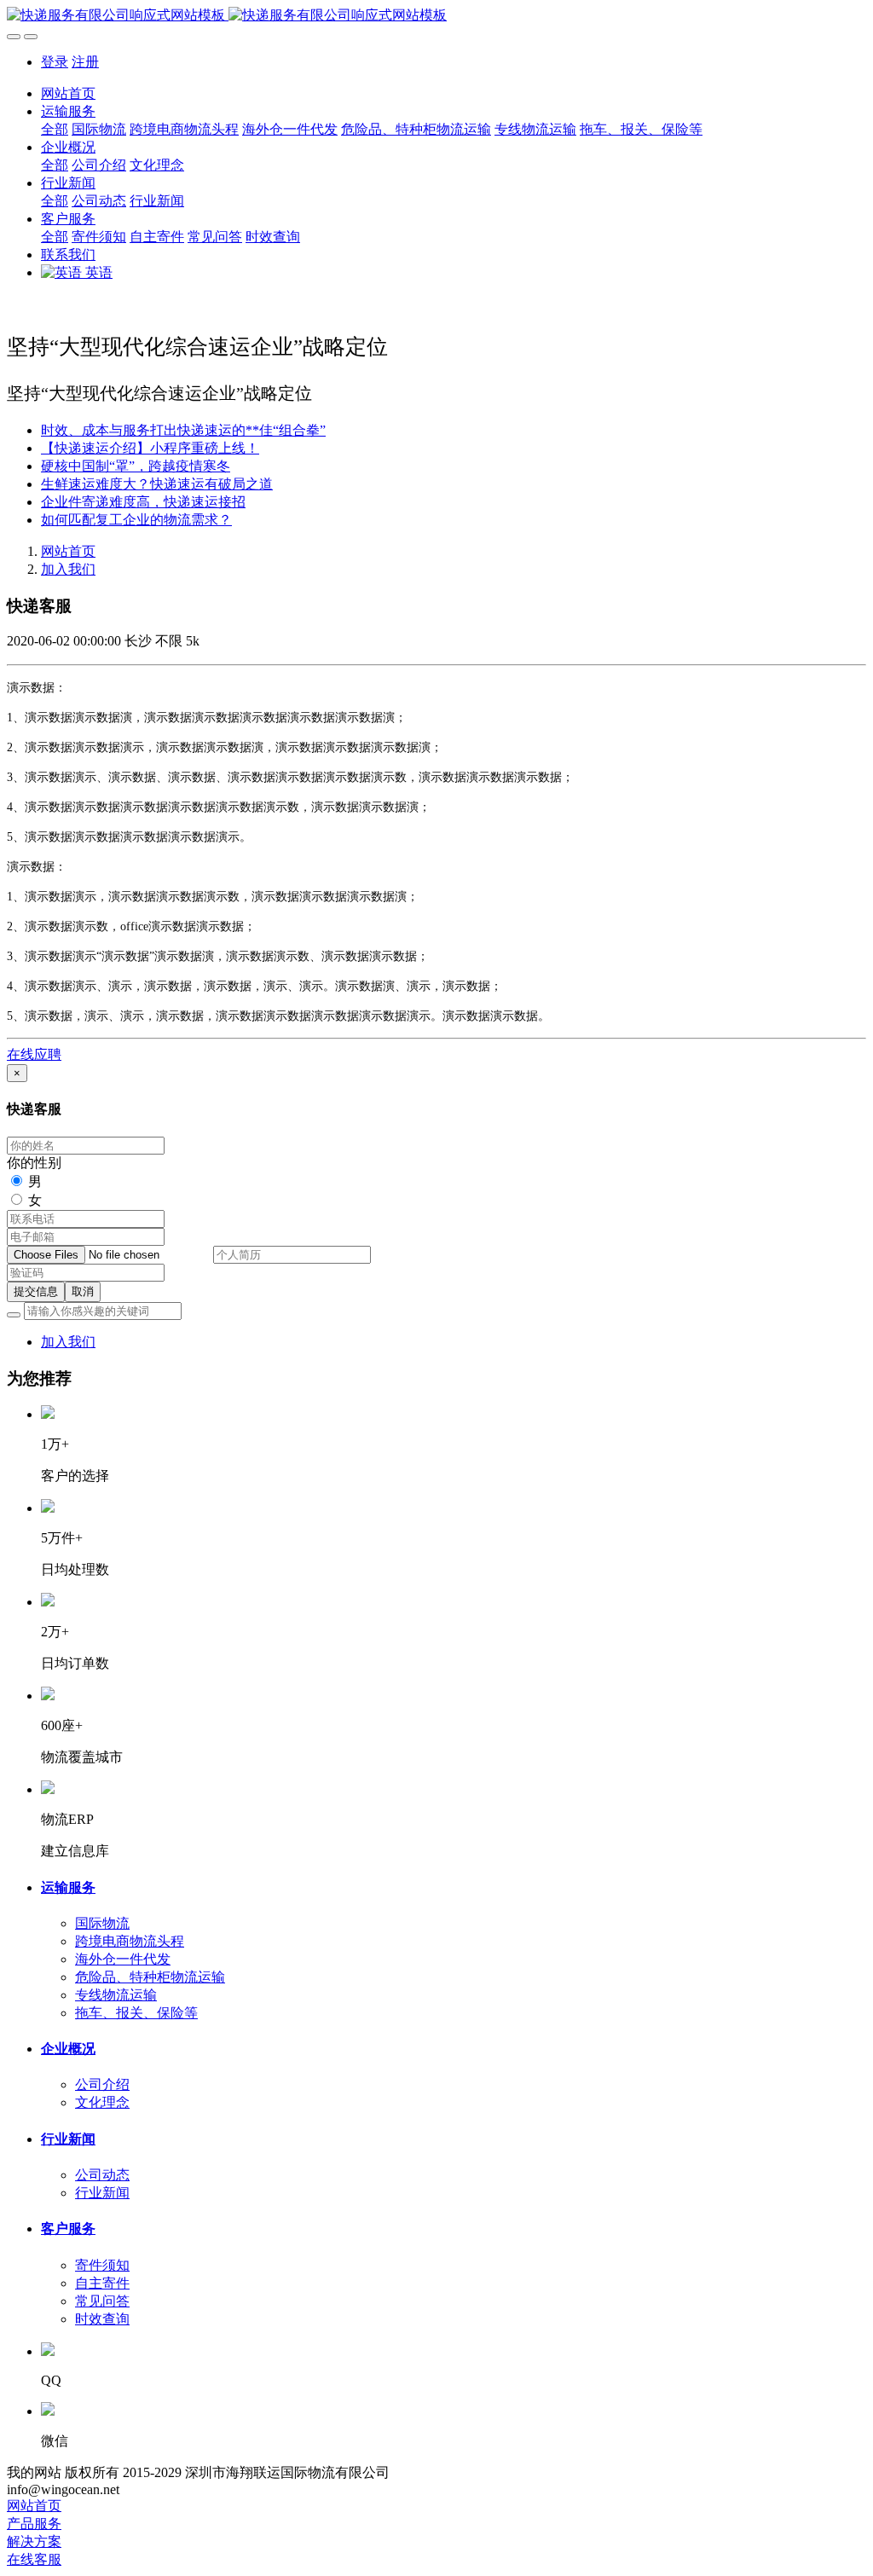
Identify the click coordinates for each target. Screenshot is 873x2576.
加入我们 (68, 569)
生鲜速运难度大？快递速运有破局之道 (157, 484)
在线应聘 (34, 1054)
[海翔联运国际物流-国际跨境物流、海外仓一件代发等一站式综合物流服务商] (436, 16)
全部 (55, 129)
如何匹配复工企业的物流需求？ (136, 520)
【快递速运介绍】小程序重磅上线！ (150, 448)
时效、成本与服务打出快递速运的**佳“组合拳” (183, 430)
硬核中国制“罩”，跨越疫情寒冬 (136, 466)
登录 (55, 62)
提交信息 (36, 1291)
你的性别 (34, 1163)
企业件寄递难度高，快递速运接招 (143, 502)
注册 (85, 62)
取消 (83, 1291)
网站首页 (68, 93)
